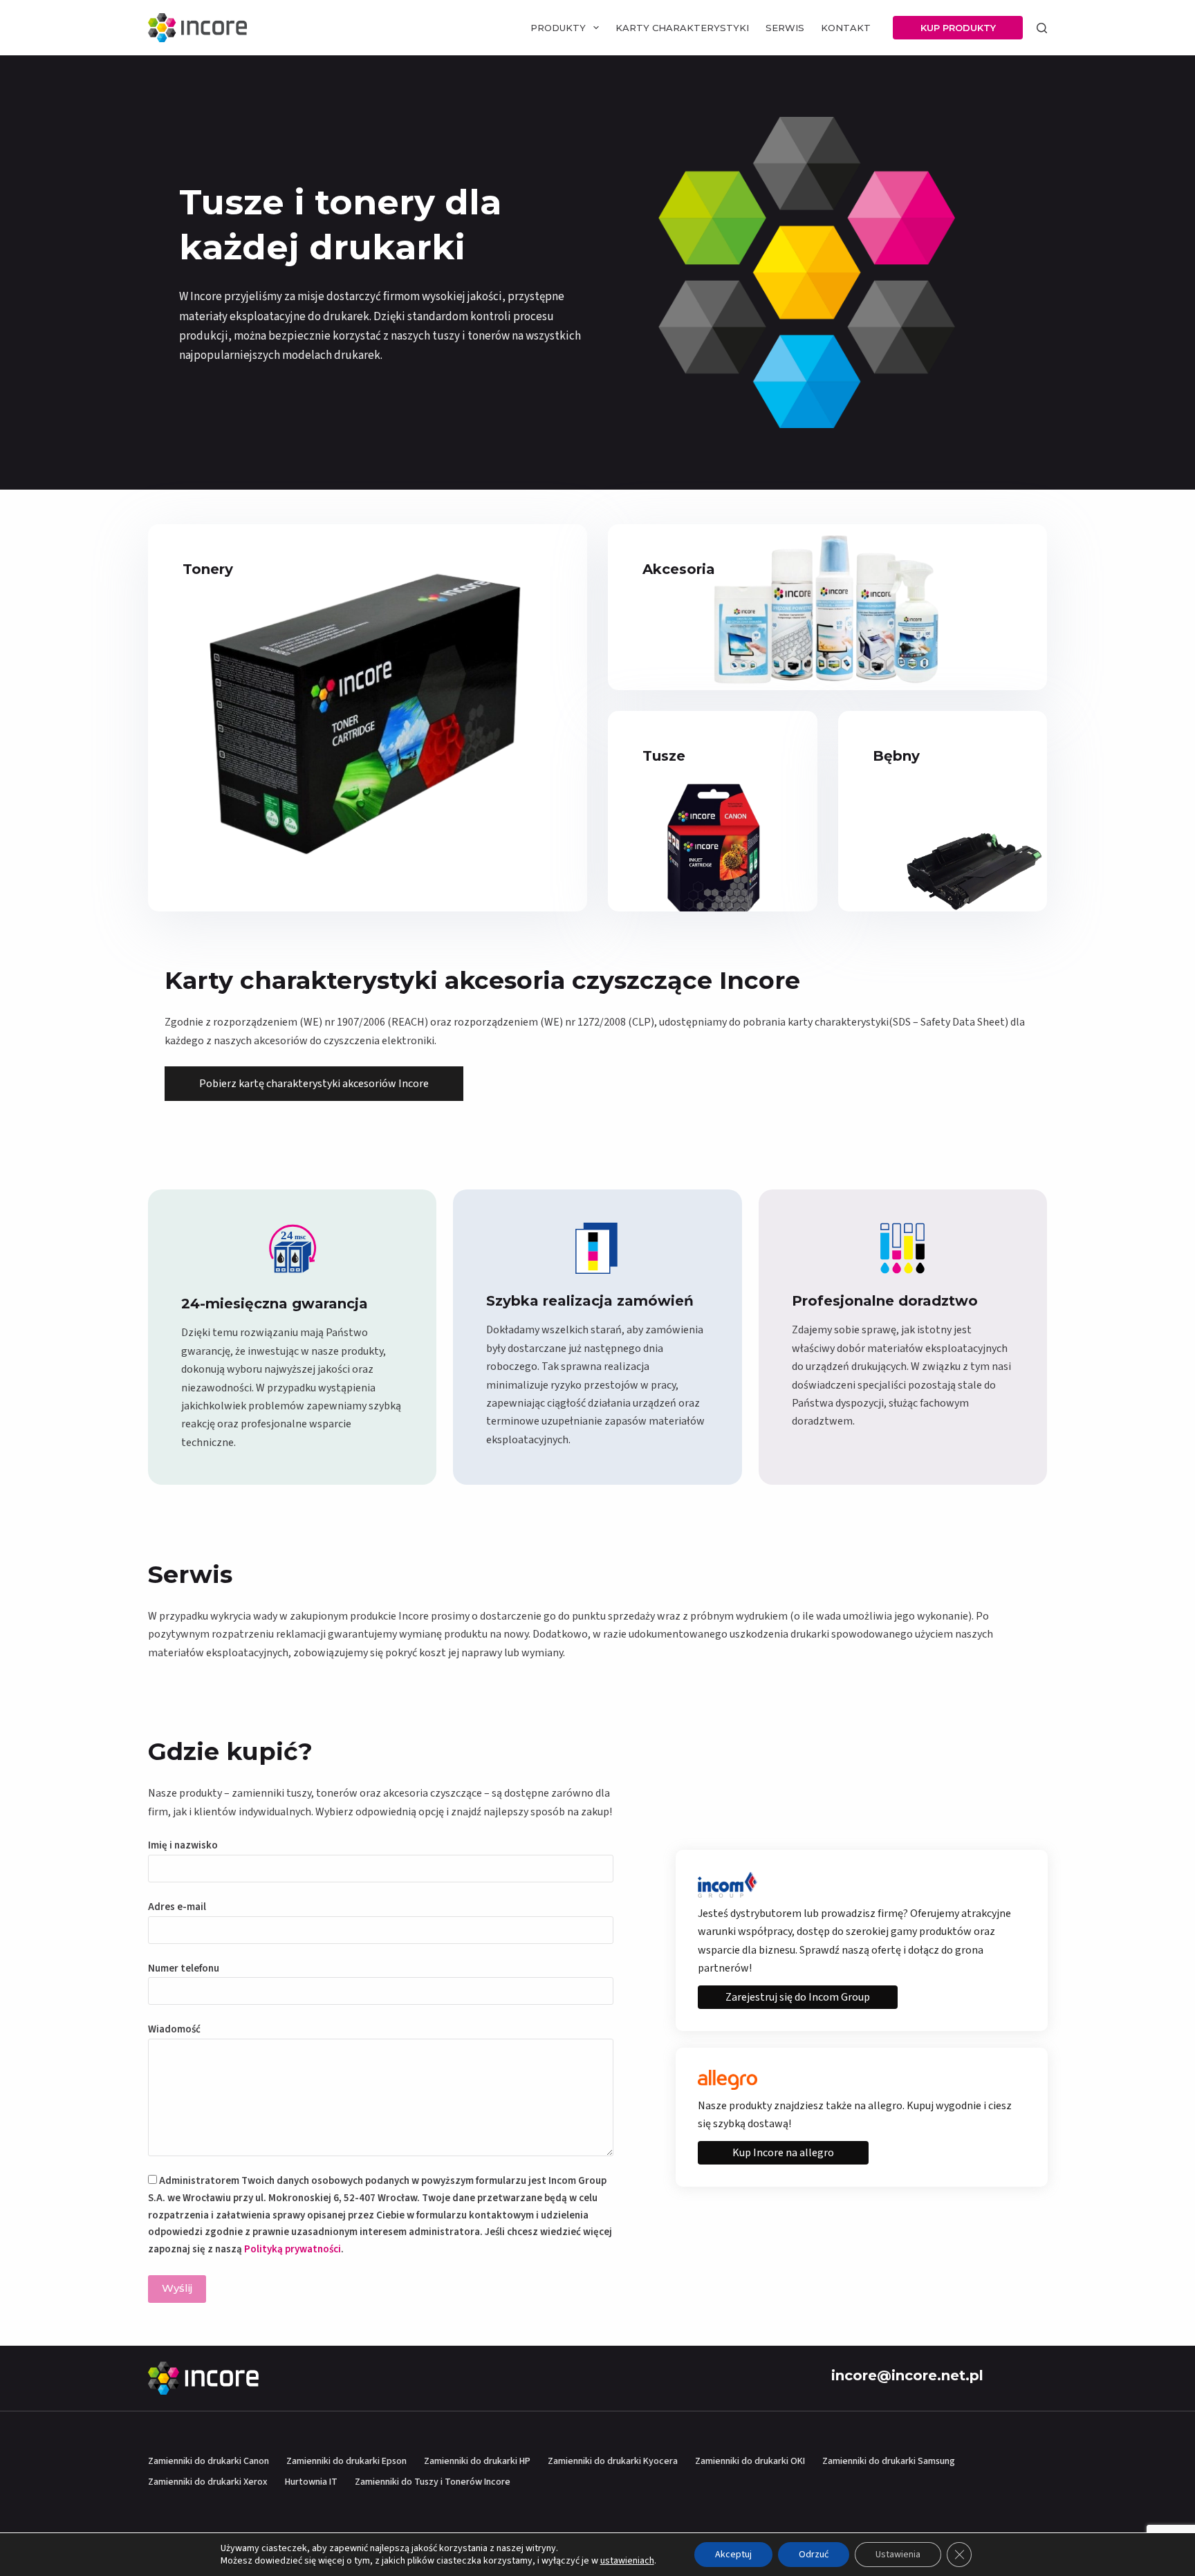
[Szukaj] (1042, 28)
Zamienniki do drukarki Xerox (208, 2482)
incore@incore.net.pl (907, 2375)
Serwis (785, 28)
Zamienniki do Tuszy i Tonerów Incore (433, 2482)
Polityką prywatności (293, 2249)
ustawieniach (627, 2561)
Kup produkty (958, 28)
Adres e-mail (177, 1907)
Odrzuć (814, 2555)
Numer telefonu (184, 1968)
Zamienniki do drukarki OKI (750, 2461)
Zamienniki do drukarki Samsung (889, 2461)
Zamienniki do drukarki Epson (346, 2461)
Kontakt (846, 28)
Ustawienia (898, 2555)
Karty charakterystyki (682, 28)
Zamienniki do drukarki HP (477, 2461)
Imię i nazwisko (183, 1845)
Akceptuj (733, 2555)
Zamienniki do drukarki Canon (209, 2461)
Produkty (558, 28)
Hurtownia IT (311, 2482)
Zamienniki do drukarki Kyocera (613, 2461)
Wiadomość (174, 2029)
